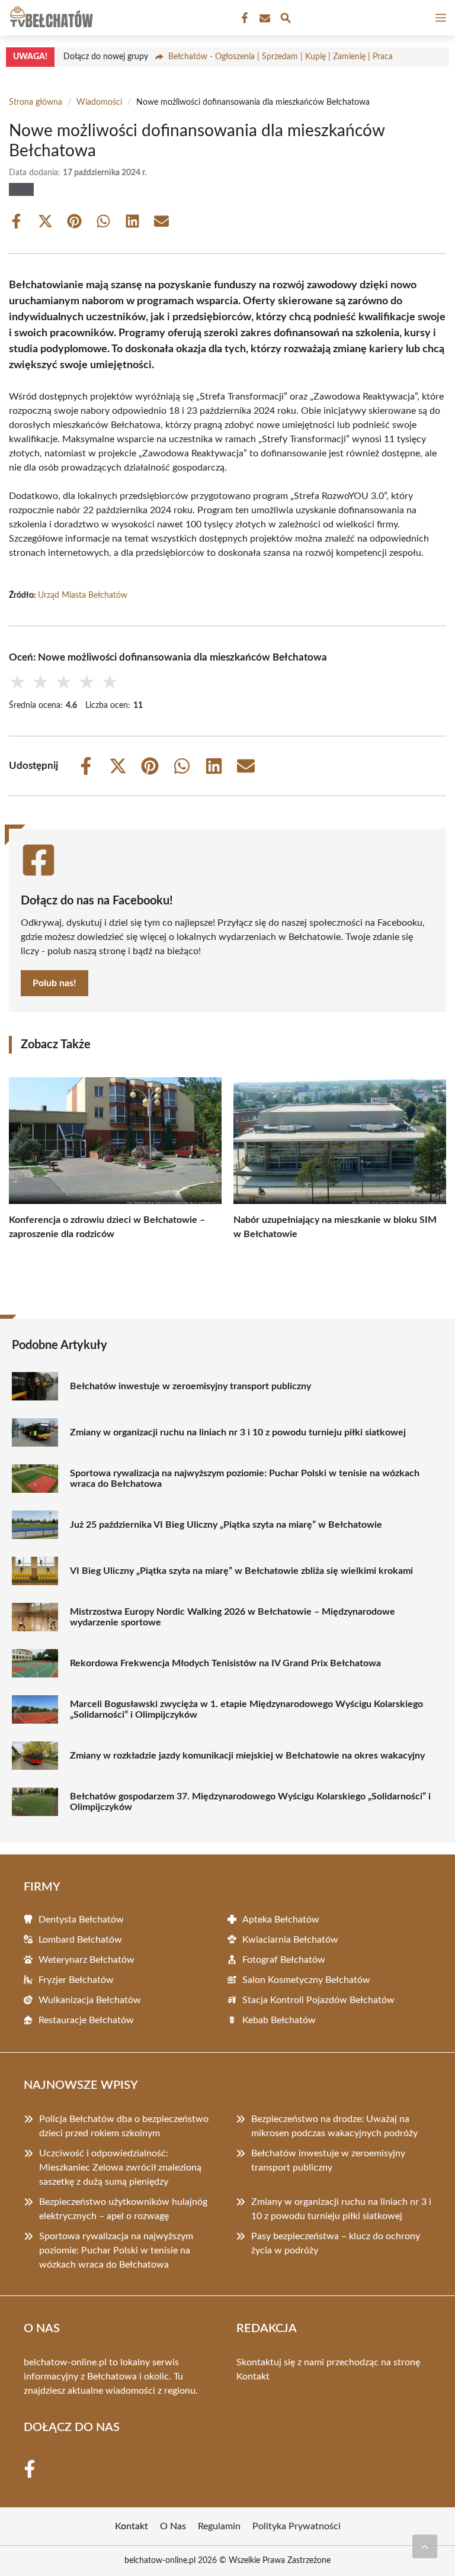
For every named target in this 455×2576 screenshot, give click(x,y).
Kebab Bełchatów (279, 2020)
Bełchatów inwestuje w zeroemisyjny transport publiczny (190, 1386)
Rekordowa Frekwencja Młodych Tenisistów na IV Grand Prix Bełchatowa (225, 1663)
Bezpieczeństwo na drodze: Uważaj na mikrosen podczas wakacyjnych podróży (334, 2126)
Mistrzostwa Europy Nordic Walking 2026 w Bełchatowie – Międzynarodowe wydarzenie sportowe (233, 1617)
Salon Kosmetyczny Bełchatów (306, 1980)
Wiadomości (99, 102)
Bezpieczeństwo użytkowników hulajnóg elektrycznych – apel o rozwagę (123, 2209)
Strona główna (36, 102)
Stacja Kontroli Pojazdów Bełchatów (318, 2000)
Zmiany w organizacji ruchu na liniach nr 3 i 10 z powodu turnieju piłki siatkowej (238, 1432)
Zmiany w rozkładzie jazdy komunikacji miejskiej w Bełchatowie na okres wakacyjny (247, 1756)
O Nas (173, 2526)
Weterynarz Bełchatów (86, 1960)
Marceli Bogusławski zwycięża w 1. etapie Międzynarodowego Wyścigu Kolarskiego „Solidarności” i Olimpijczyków (246, 1709)
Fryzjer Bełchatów (76, 1980)
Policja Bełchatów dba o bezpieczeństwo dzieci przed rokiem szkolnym (124, 2126)
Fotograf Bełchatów (284, 1960)
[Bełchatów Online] (50, 18)
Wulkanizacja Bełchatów (90, 2000)
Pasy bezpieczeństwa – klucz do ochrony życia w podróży (336, 2243)
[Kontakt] (264, 18)
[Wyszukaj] (286, 20)
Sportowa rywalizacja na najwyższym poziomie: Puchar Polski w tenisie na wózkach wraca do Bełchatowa (245, 1479)
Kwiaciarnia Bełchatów (290, 1940)
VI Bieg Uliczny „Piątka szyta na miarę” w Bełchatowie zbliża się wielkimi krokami (241, 1571)
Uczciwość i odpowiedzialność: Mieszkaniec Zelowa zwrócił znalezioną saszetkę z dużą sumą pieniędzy (120, 2168)
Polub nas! (55, 983)
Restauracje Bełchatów (86, 2020)
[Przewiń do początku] (425, 2546)
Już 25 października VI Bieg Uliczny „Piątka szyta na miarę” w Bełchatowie (226, 1525)
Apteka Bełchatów (281, 1920)
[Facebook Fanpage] (243, 18)
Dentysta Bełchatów (81, 1920)
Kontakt (253, 2377)
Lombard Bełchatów (80, 1940)
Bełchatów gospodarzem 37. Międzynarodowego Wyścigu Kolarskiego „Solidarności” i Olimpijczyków (250, 1802)
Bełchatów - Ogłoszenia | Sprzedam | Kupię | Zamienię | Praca (281, 57)
